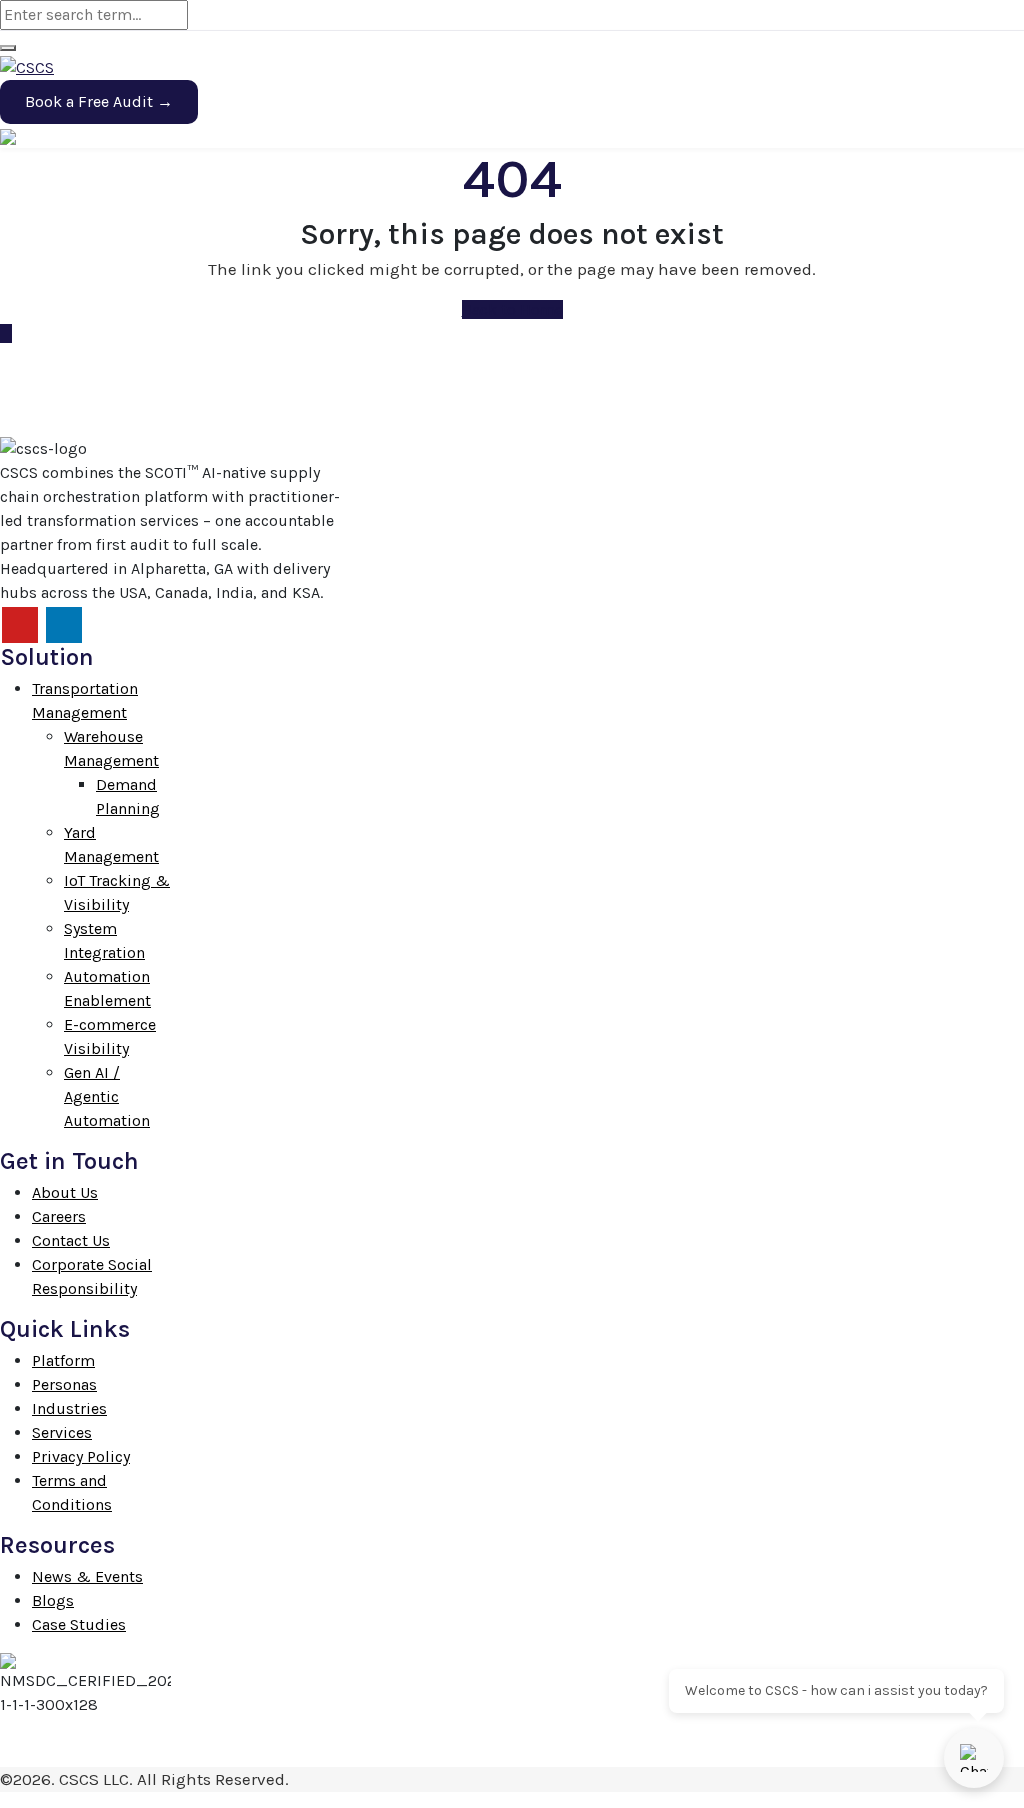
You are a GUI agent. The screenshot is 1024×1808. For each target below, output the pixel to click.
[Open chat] (974, 1758)
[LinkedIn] (64, 625)
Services (62, 1432)
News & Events (87, 1576)
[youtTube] (20, 625)
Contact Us (71, 1240)
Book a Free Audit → (99, 101)
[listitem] (170, 533)
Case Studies (79, 1624)
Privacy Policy (81, 1456)
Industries (69, 1408)
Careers (59, 1216)
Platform (63, 1360)
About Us (65, 1192)
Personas (64, 1384)
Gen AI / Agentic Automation (107, 1096)
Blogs (53, 1600)
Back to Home (512, 309)
